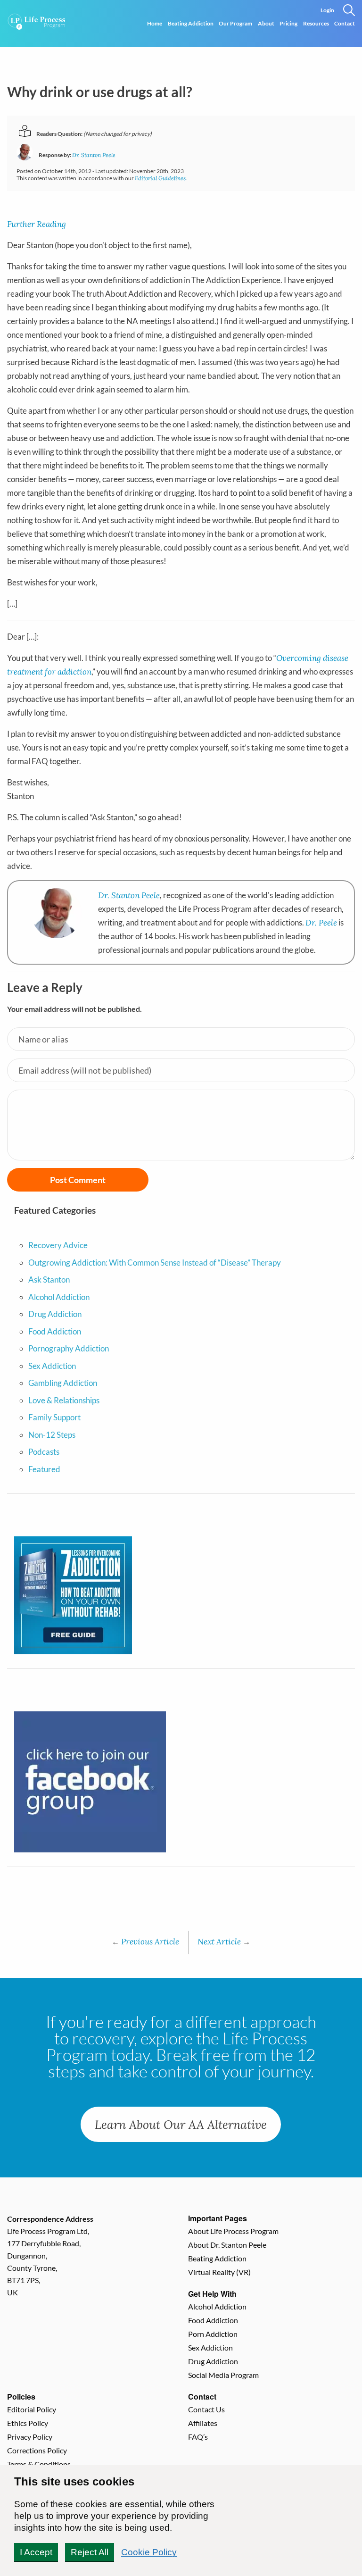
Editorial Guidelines (160, 178)
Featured (44, 1469)
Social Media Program (223, 2375)
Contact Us (206, 2409)
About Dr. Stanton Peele (227, 2245)
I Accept (36, 2552)
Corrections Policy (37, 2450)
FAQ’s (198, 2437)
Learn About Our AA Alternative (181, 2124)
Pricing (288, 23)
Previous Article (145, 1941)
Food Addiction (55, 1331)
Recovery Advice (58, 1245)
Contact (345, 23)
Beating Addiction (191, 23)
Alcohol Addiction (59, 1297)
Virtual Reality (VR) (219, 2272)
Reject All (90, 2552)
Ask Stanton (49, 1280)
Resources (316, 23)
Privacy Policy (30, 2437)
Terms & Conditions (39, 2464)
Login (327, 10)
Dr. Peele (321, 922)
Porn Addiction (213, 2334)
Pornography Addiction (69, 1348)
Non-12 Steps (52, 1435)
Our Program (235, 23)
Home (155, 23)
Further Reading (37, 224)
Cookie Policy (149, 2552)
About (266, 23)
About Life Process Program (233, 2231)
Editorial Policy (32, 2409)
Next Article (224, 1941)
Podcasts (44, 1452)
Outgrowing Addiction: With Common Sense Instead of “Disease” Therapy (155, 1263)
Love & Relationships (64, 1400)
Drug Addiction (55, 1314)
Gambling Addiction (63, 1383)
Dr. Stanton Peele (94, 155)
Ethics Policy (28, 2423)
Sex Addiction (52, 1366)
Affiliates (203, 2423)
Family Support (54, 1417)
